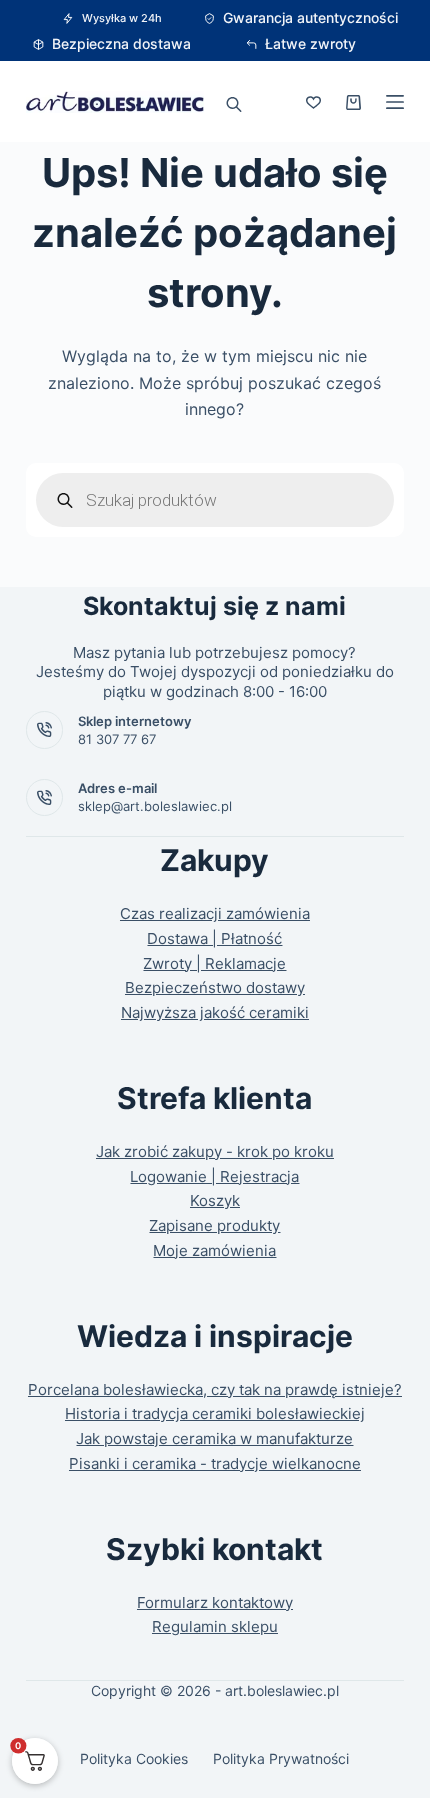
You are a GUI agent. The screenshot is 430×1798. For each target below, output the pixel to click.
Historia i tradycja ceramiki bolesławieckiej (215, 1413)
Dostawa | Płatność (214, 938)
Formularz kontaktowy (215, 1602)
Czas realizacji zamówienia (215, 913)
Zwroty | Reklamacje (214, 963)
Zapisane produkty (214, 1225)
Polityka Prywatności (281, 1758)
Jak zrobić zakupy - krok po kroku (215, 1151)
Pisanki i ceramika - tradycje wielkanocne (215, 1463)
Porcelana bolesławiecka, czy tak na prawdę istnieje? (215, 1389)
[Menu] (395, 102)
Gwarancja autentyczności (310, 17)
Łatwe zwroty (310, 43)
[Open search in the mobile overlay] (234, 102)
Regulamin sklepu (215, 1626)
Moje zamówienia (214, 1250)
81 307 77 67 (117, 739)
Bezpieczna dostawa (121, 43)
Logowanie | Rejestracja (214, 1176)
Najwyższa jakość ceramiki (215, 1012)
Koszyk (215, 1200)
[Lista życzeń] (313, 102)
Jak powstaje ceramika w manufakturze (214, 1438)
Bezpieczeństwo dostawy (215, 987)
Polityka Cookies (134, 1758)
